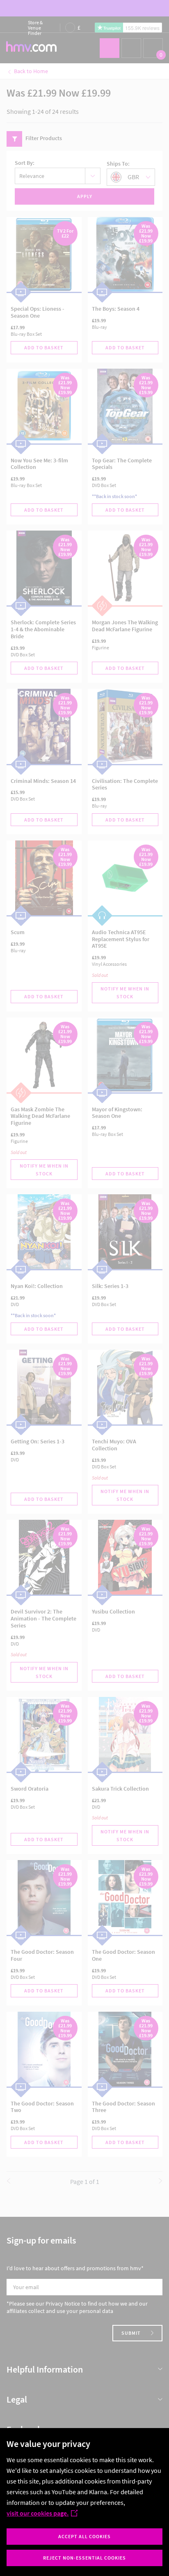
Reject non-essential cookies (84, 2558)
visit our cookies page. (38, 2513)
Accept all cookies (84, 2536)
